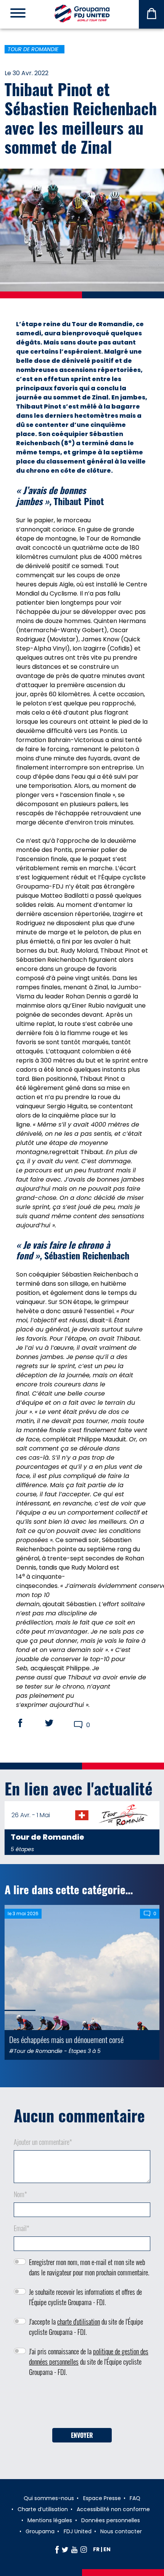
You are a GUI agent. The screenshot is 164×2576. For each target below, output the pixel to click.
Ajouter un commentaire (43, 2142)
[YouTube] (74, 2549)
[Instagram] (84, 2549)
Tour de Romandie (33, 49)
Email (22, 2228)
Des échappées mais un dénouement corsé (66, 2039)
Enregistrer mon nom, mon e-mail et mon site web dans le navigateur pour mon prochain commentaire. (89, 2267)
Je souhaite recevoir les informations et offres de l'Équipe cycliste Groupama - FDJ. (85, 2297)
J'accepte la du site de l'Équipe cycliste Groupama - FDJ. (86, 2327)
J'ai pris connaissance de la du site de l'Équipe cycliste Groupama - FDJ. (89, 2362)
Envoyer (82, 2435)
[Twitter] (65, 2549)
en (107, 2549)
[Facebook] (57, 2549)
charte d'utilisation (79, 2322)
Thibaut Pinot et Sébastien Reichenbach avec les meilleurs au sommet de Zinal (81, 118)
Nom (20, 2194)
